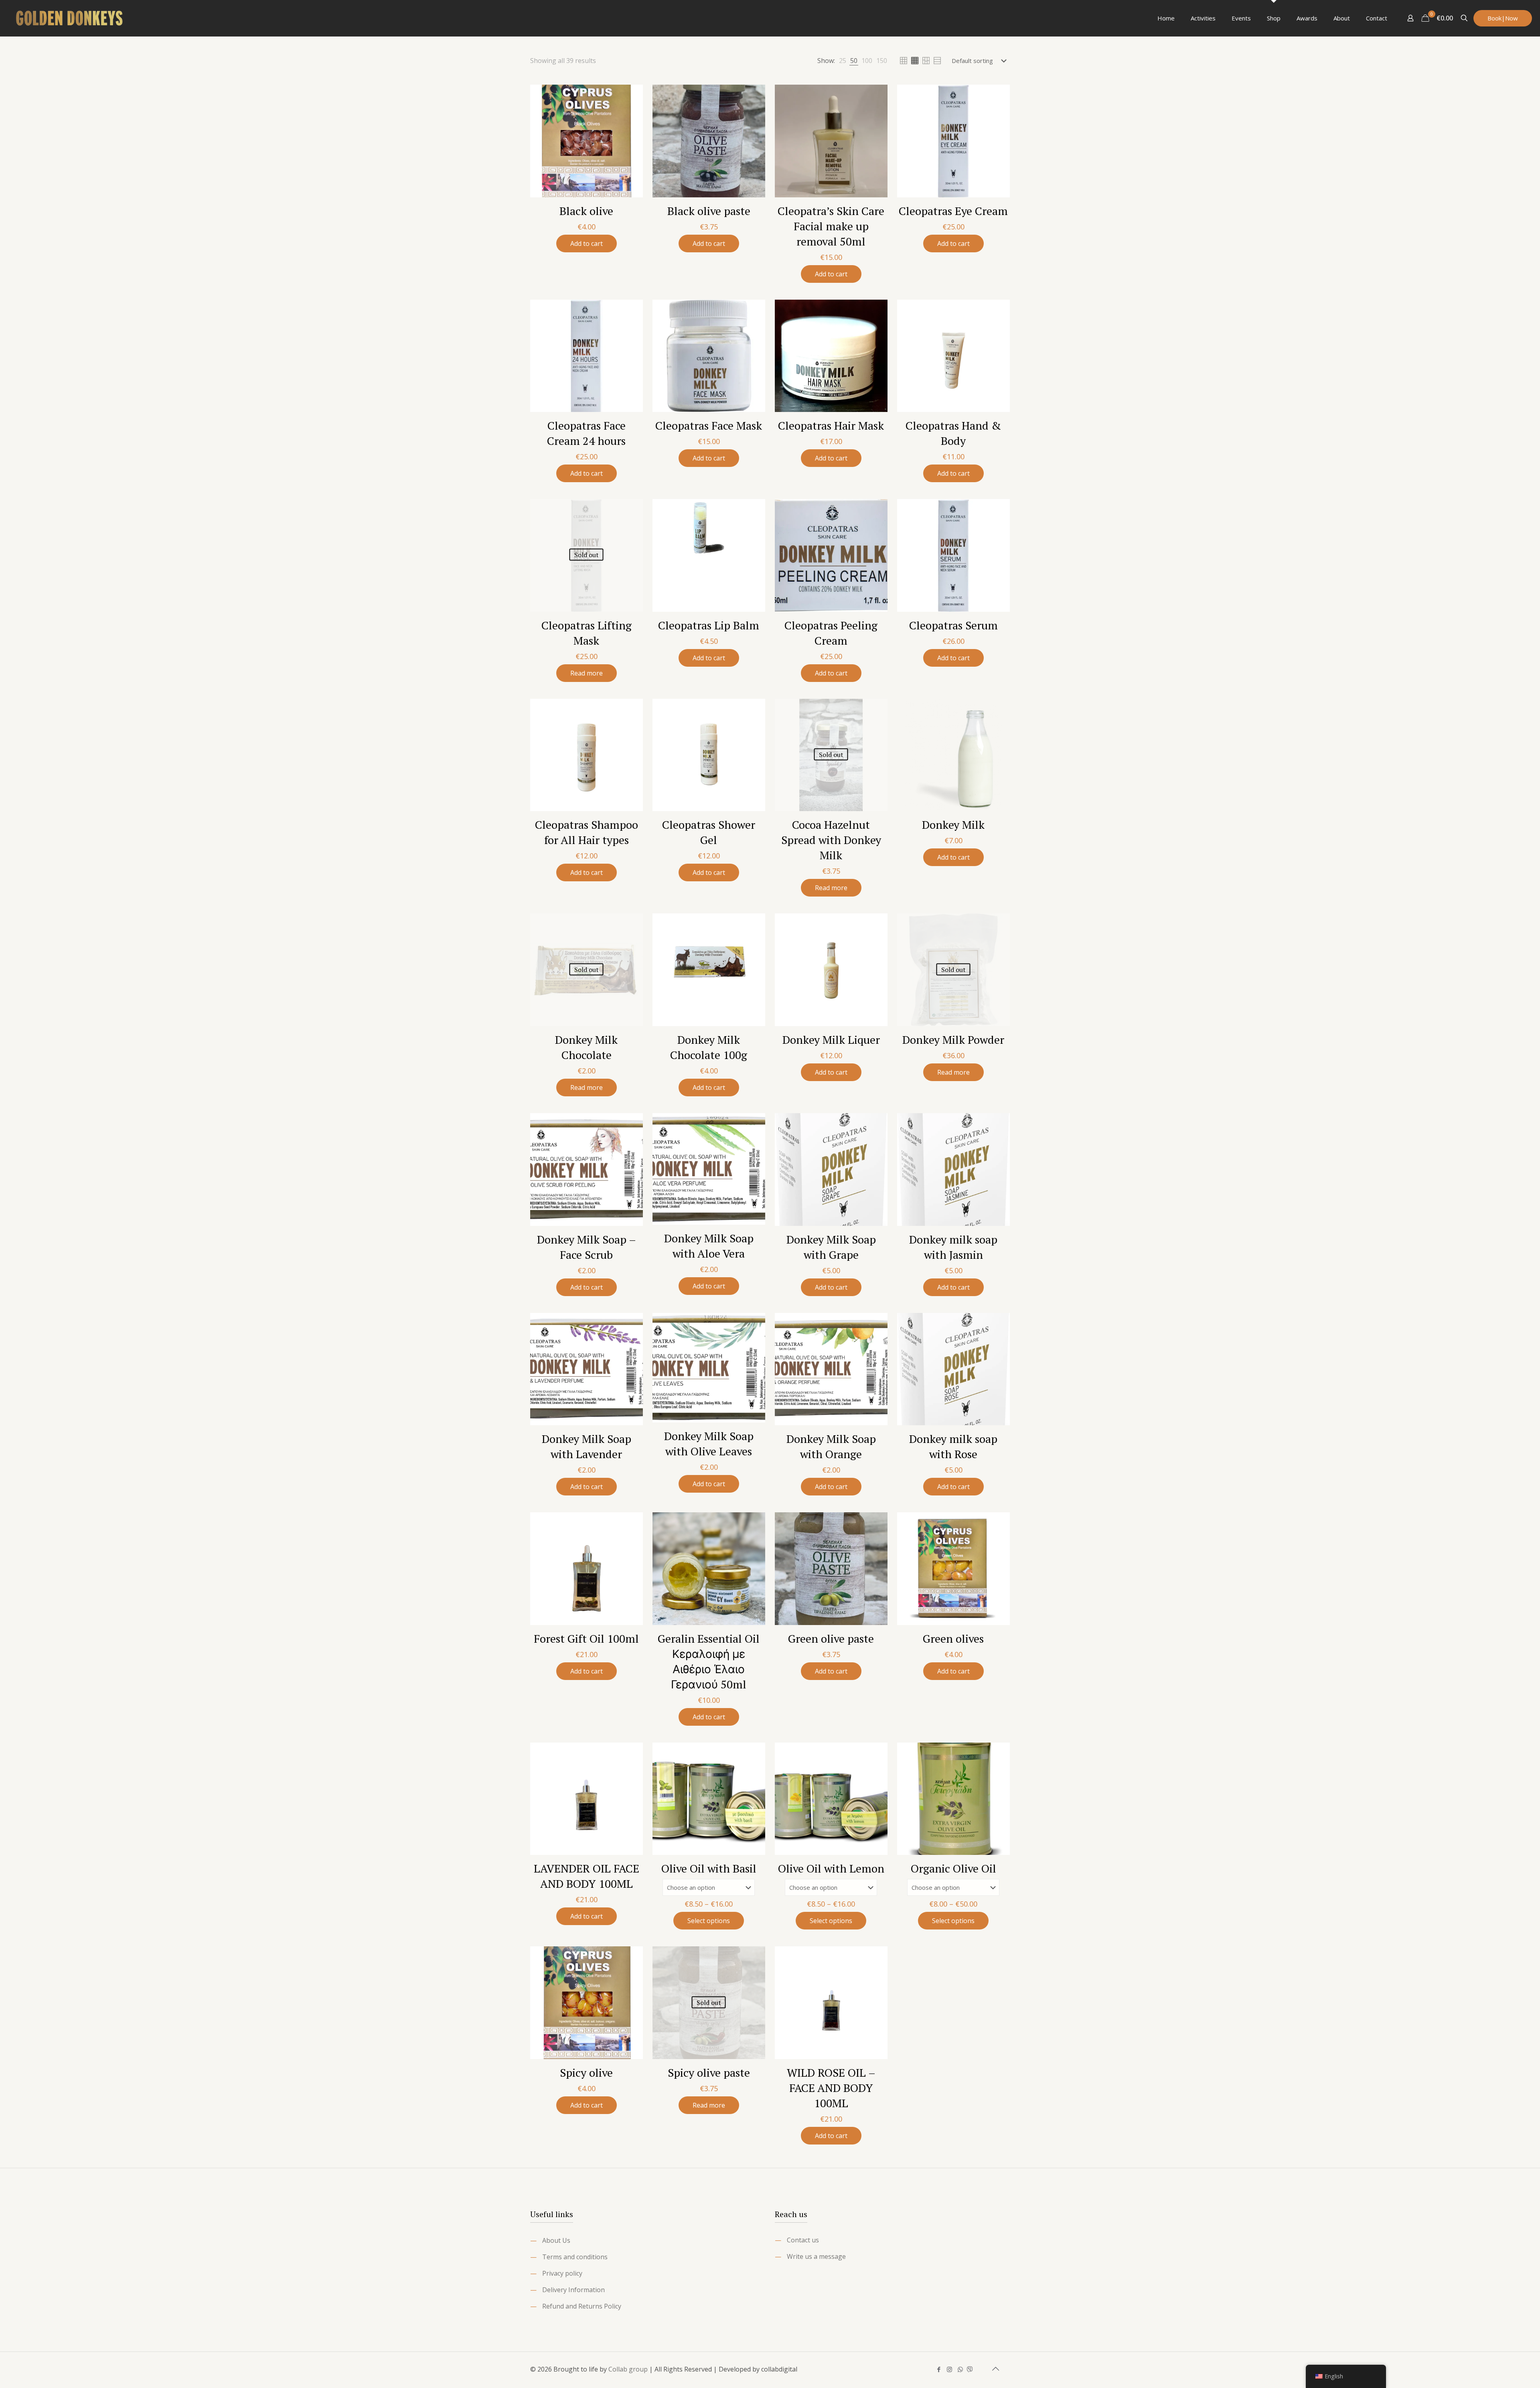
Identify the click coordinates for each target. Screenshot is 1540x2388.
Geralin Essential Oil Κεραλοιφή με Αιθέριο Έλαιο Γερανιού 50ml (709, 1661)
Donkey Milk (953, 825)
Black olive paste (709, 211)
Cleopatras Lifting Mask (587, 633)
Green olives (953, 1638)
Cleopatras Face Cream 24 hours (586, 433)
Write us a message (816, 2256)
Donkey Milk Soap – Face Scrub (587, 1247)
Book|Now (1503, 18)
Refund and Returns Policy (582, 2306)
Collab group (628, 2369)
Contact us (803, 2240)
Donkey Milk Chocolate (586, 1047)
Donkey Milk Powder (953, 1040)
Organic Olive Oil (953, 1868)
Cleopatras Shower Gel (709, 832)
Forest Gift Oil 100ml (586, 1638)
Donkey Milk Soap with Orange (831, 1446)
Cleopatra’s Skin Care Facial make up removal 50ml (831, 226)
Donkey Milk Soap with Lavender (587, 1446)
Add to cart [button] (587, 243)
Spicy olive (586, 2073)
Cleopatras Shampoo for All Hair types (587, 832)
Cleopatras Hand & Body (953, 433)
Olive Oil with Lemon (831, 1868)
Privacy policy (562, 2273)
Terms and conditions (575, 2257)
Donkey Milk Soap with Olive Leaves (709, 1444)
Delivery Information (573, 2290)
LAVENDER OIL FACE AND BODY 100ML (587, 1876)
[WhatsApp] (960, 2369)
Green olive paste (831, 1638)
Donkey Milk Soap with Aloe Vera (709, 1246)
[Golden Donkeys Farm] (70, 18)
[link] (843, 61)
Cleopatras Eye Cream (953, 211)
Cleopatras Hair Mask (831, 425)
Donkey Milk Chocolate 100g (709, 1047)
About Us (556, 2240)
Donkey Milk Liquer (831, 1040)
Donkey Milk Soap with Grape (831, 1247)
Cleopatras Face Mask (709, 425)
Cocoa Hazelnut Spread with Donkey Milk (831, 840)
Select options (709, 1921)
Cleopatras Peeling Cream (831, 633)
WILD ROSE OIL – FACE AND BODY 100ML (831, 2088)
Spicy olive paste (709, 2073)
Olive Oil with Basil (709, 1868)
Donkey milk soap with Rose (953, 1446)
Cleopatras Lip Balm (709, 625)
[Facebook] (939, 2369)
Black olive (586, 211)
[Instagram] (949, 2369)
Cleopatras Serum (953, 625)
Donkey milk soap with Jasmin (953, 1247)
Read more (587, 673)
